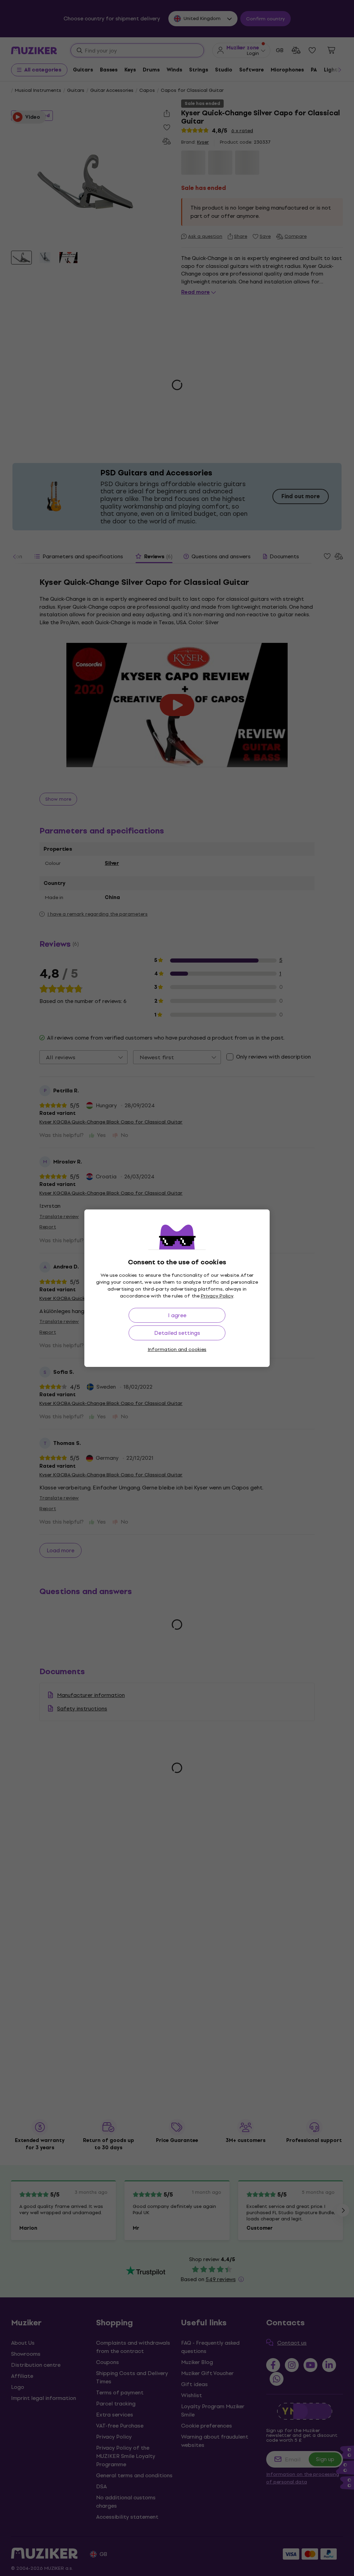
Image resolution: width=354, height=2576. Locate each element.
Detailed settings (177, 1333)
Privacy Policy (217, 1296)
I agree (177, 1315)
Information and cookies (177, 1349)
